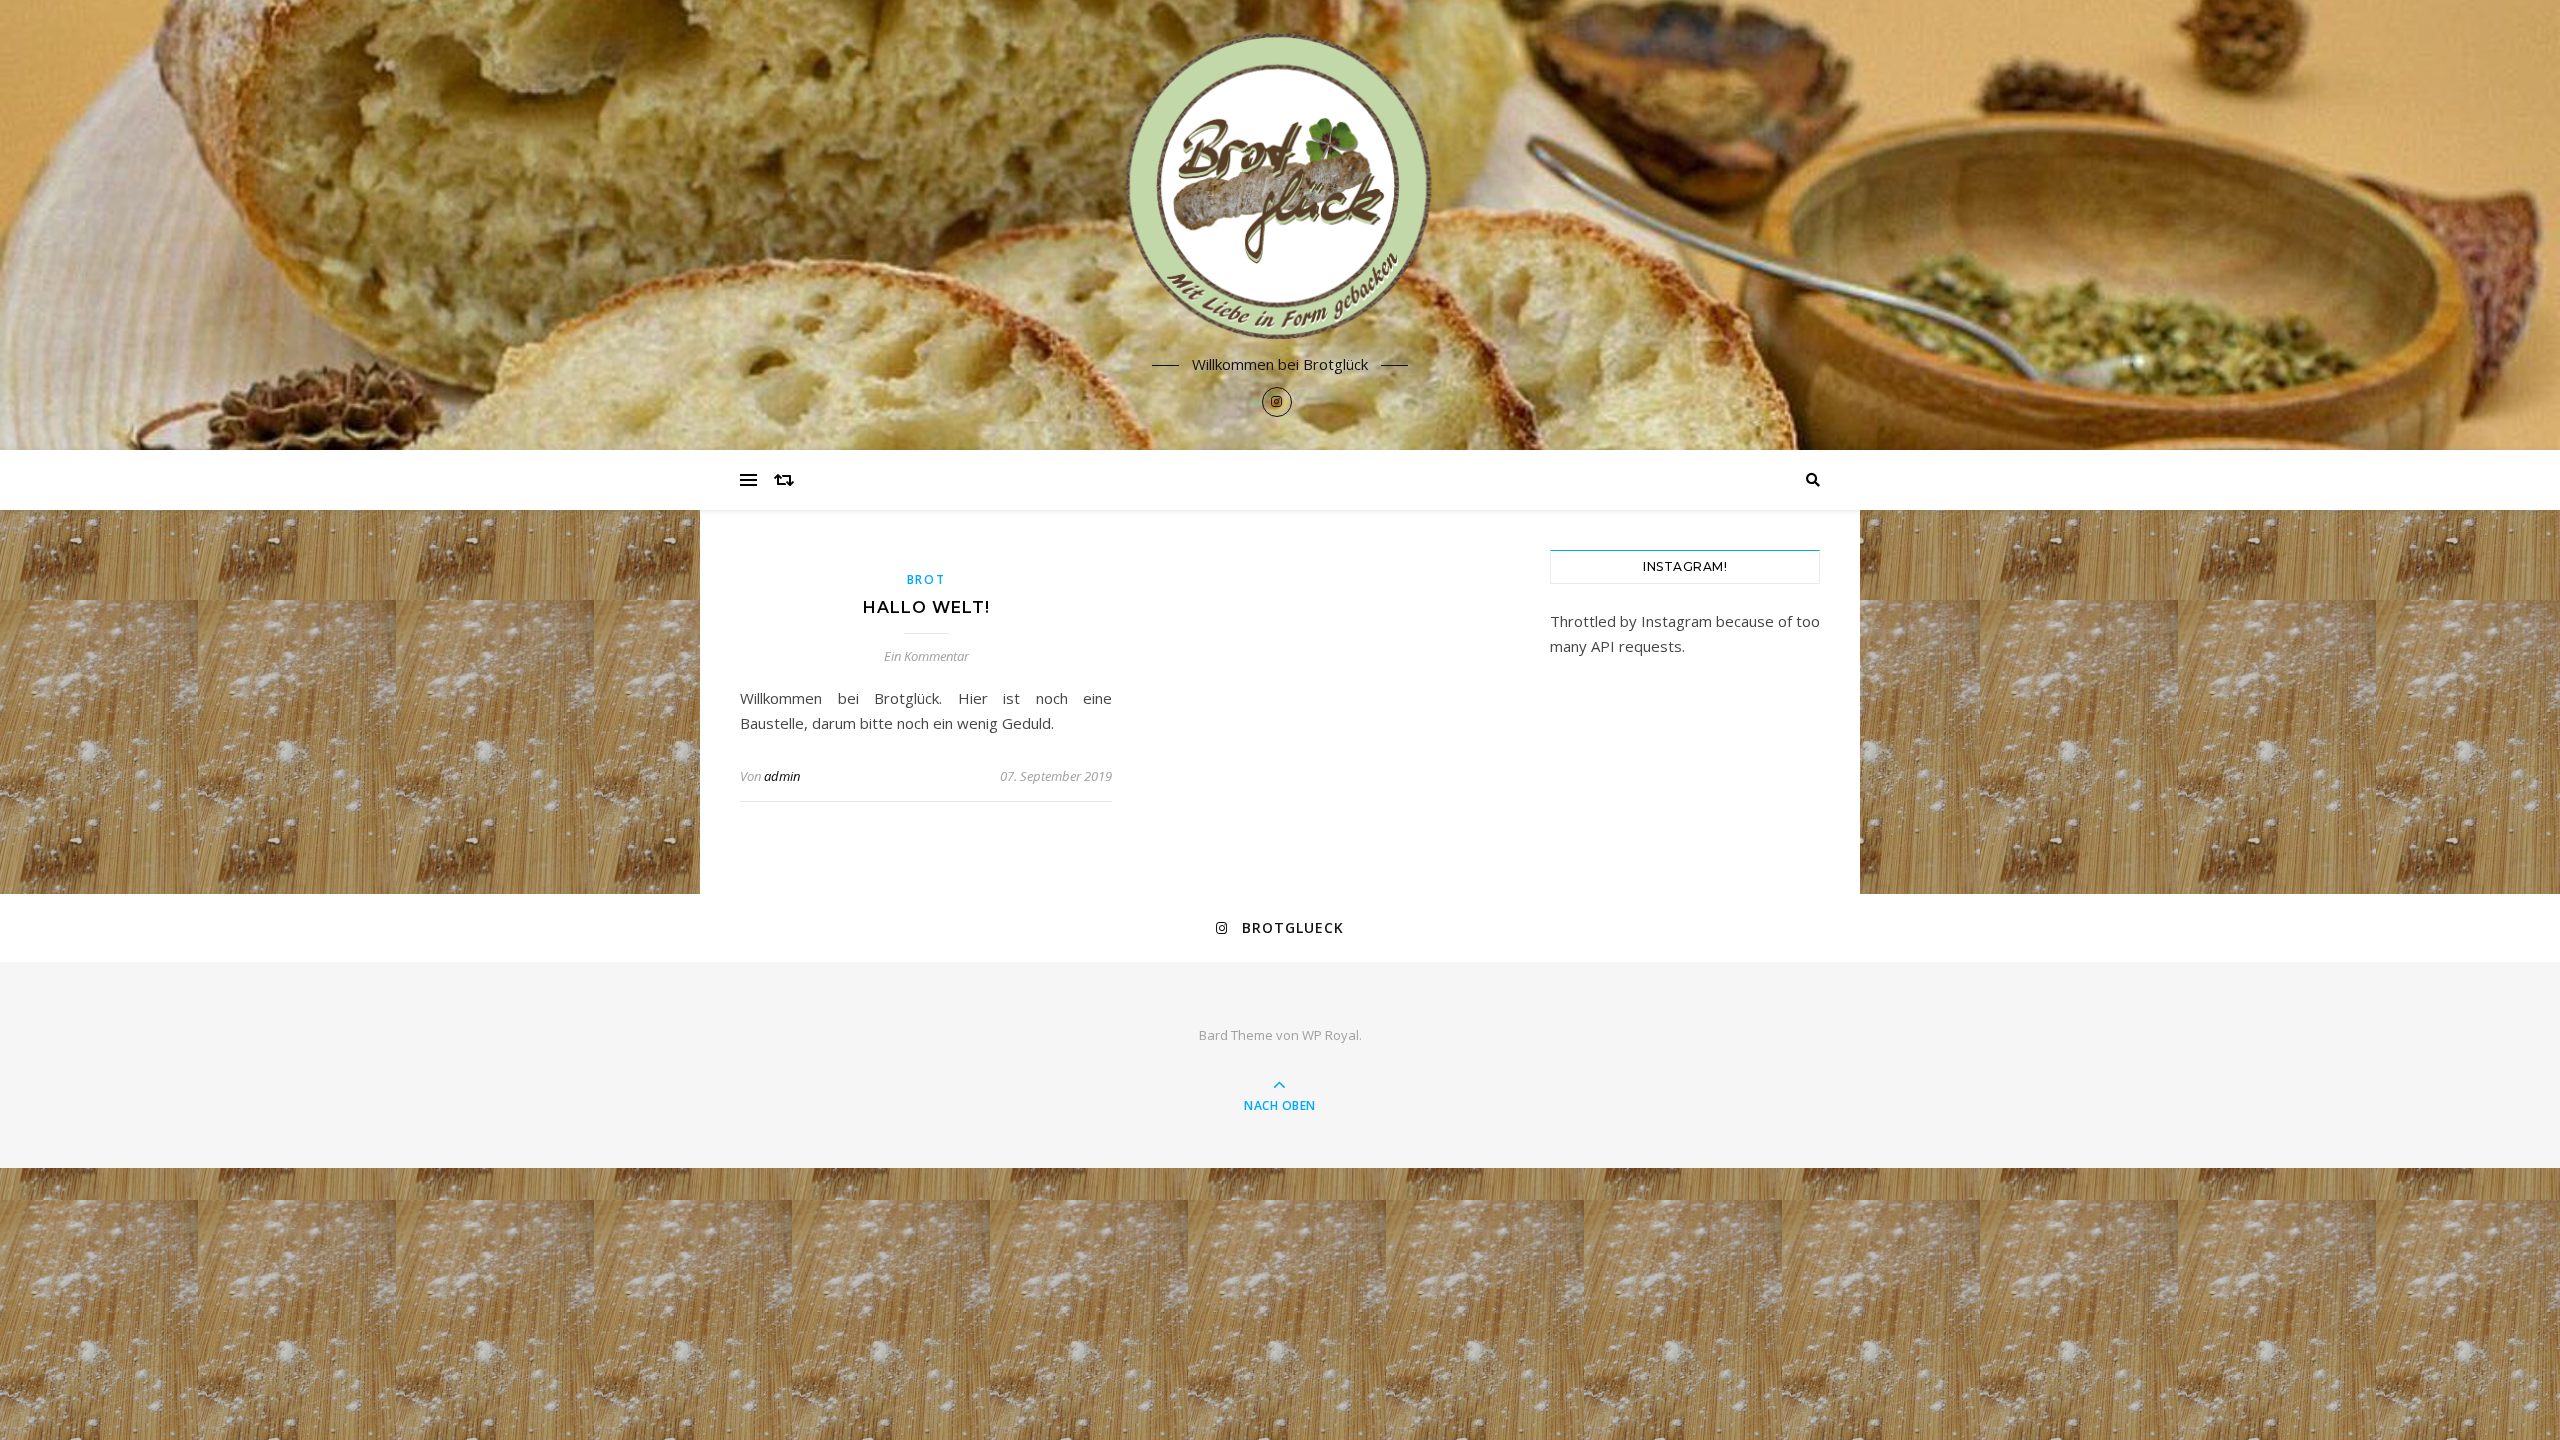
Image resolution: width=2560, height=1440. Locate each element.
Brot (926, 579)
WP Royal (1330, 1035)
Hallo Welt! (926, 607)
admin (782, 776)
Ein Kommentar (926, 656)
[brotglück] (1280, 186)
